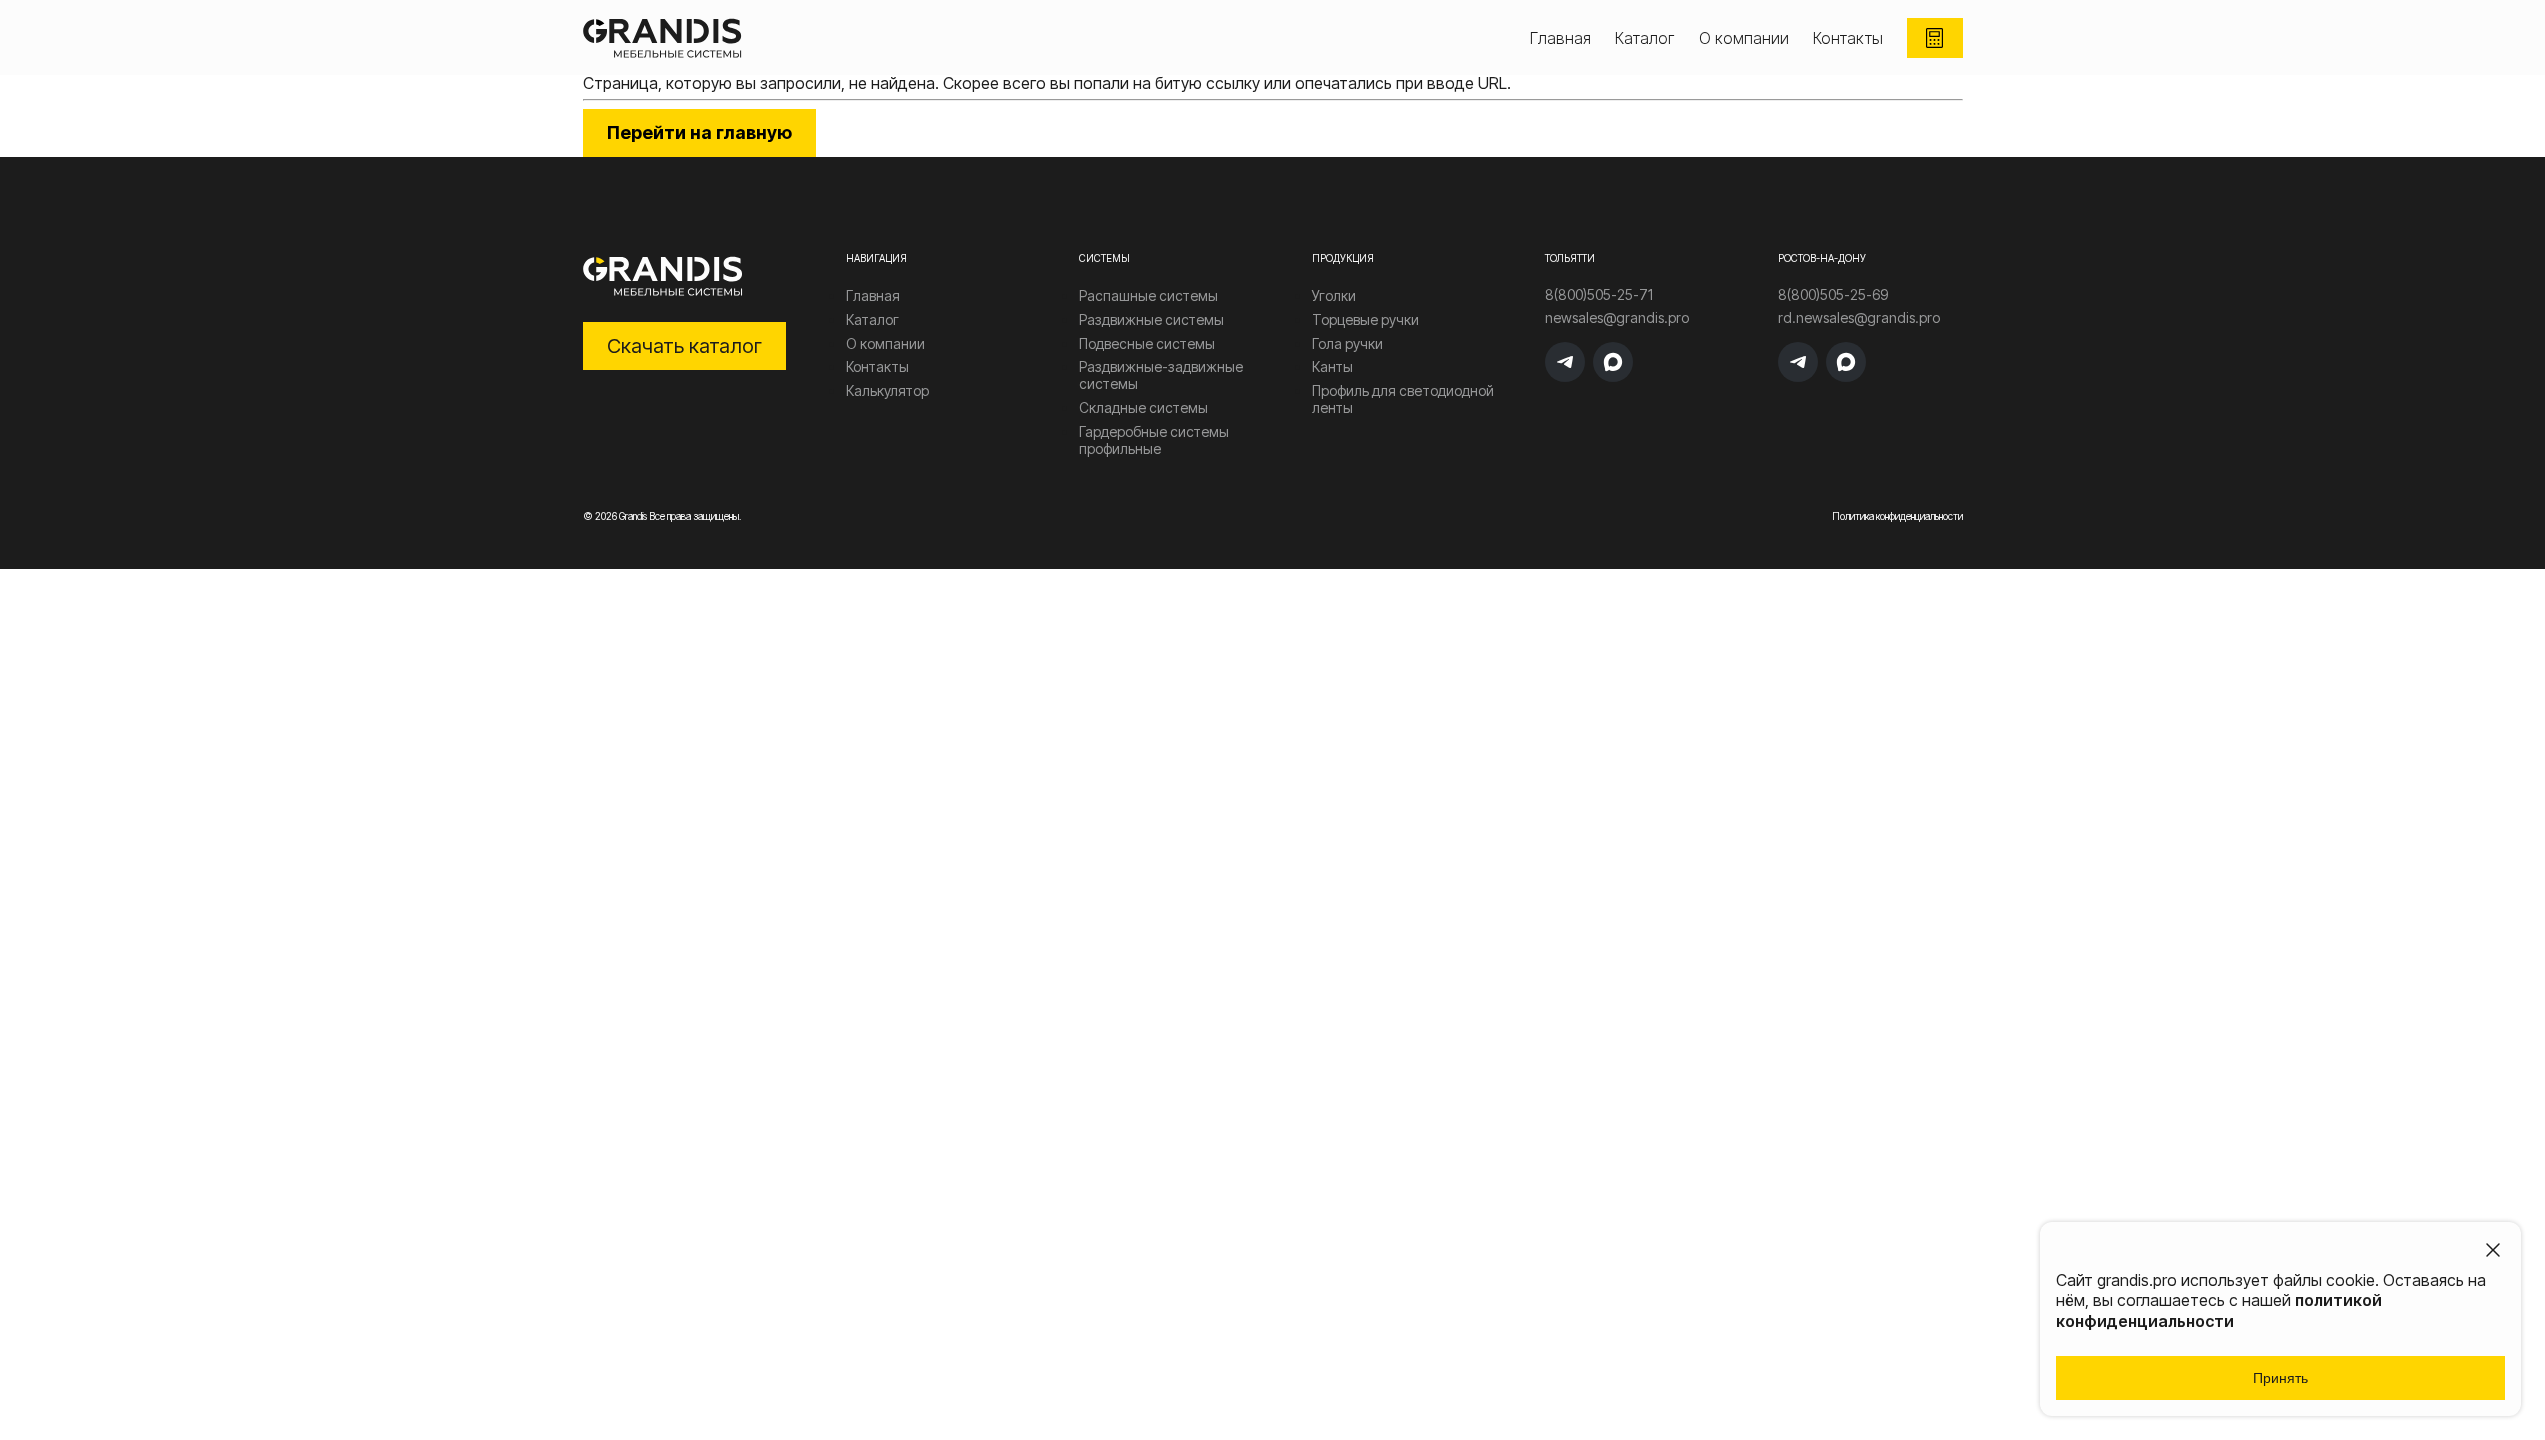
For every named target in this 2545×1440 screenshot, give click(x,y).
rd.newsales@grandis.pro (1859, 318)
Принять (2280, 1378)
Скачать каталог (684, 346)
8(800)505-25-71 (1599, 295)
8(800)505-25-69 (1833, 295)
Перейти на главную (699, 132)
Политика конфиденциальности (1897, 516)
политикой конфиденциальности (2219, 1310)
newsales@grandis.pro (1617, 318)
